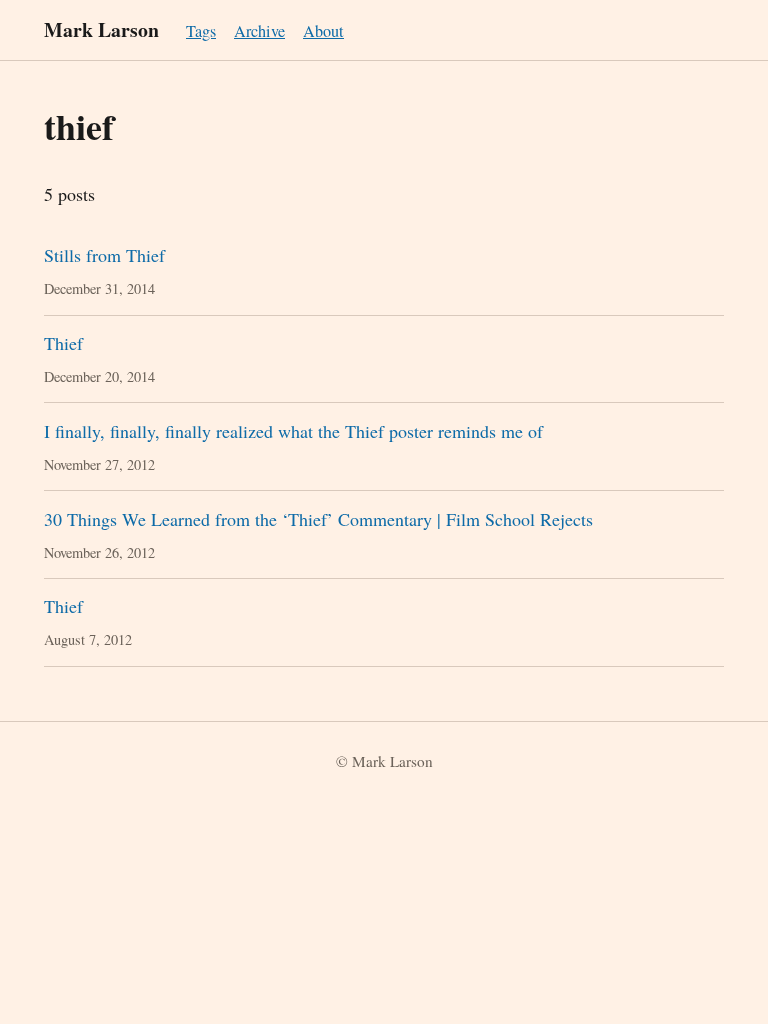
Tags (201, 31)
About (323, 31)
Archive (259, 31)
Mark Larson (101, 29)
